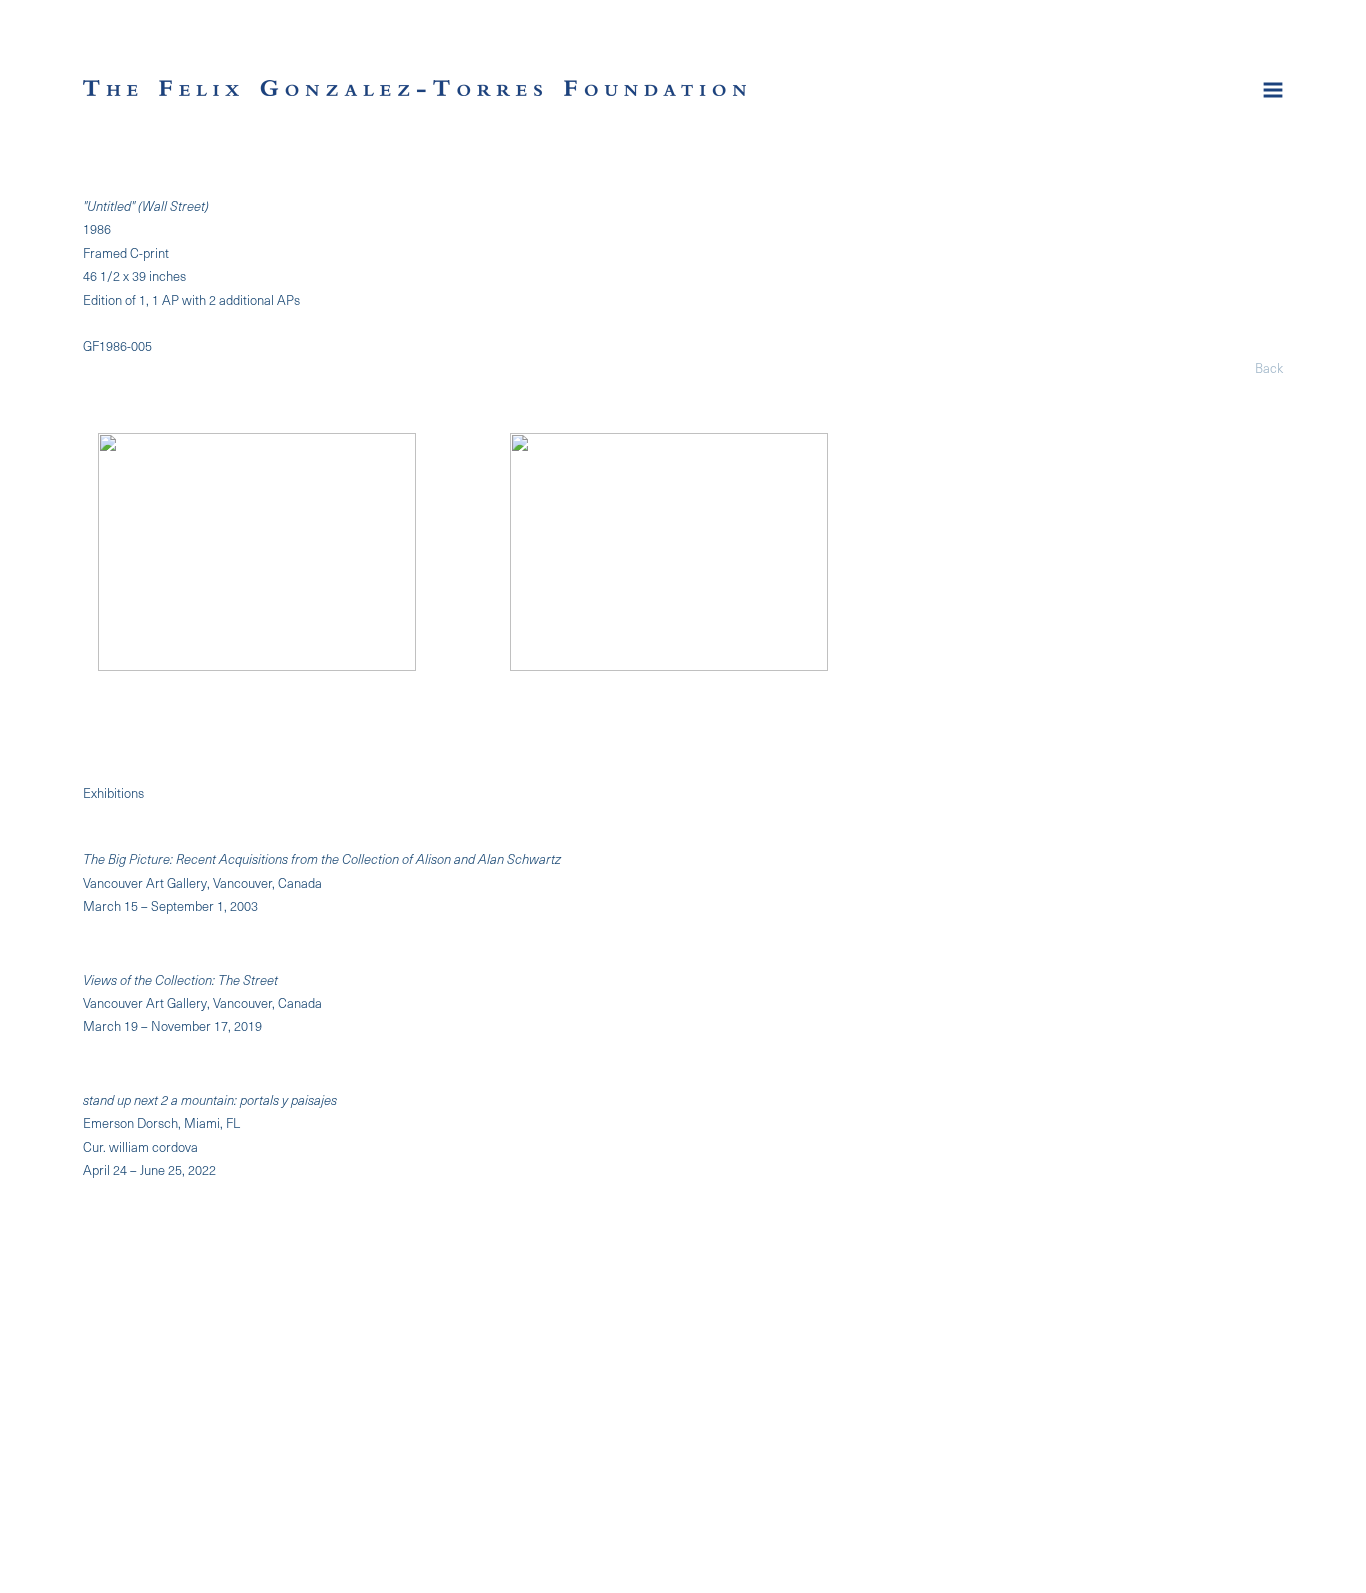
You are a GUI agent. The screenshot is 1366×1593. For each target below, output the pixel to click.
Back (1269, 367)
